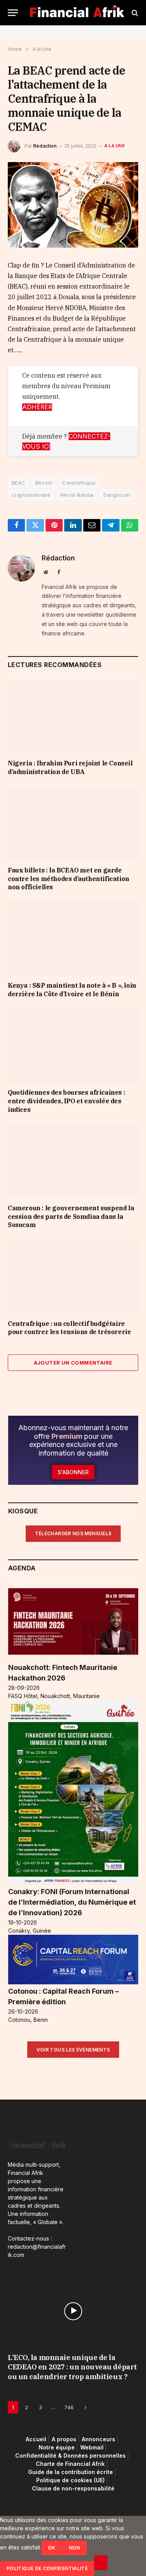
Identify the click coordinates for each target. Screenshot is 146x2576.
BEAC (19, 483)
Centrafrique (79, 483)
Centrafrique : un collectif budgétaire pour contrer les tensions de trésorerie (69, 1328)
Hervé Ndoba (77, 495)
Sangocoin (117, 495)
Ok (52, 2548)
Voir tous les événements (73, 2050)
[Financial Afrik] (77, 13)
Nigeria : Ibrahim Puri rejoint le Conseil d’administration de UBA (70, 767)
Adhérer (37, 407)
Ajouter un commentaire (73, 1363)
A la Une (115, 146)
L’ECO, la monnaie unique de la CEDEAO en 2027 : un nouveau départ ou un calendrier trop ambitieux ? (72, 2367)
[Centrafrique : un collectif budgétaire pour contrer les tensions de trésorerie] (73, 1276)
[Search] (134, 13)
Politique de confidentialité (47, 2568)
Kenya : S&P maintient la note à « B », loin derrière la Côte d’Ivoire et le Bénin (72, 990)
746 (69, 2407)
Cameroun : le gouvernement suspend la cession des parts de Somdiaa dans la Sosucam (71, 1217)
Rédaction (45, 146)
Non (75, 2548)
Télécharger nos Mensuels (73, 1533)
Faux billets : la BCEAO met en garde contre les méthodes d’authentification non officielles (69, 879)
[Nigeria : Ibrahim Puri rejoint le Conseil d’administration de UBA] (73, 716)
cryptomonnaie (31, 495)
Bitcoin (44, 483)
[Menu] (13, 13)
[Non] (101, 2563)
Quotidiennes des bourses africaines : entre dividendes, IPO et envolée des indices (66, 1101)
